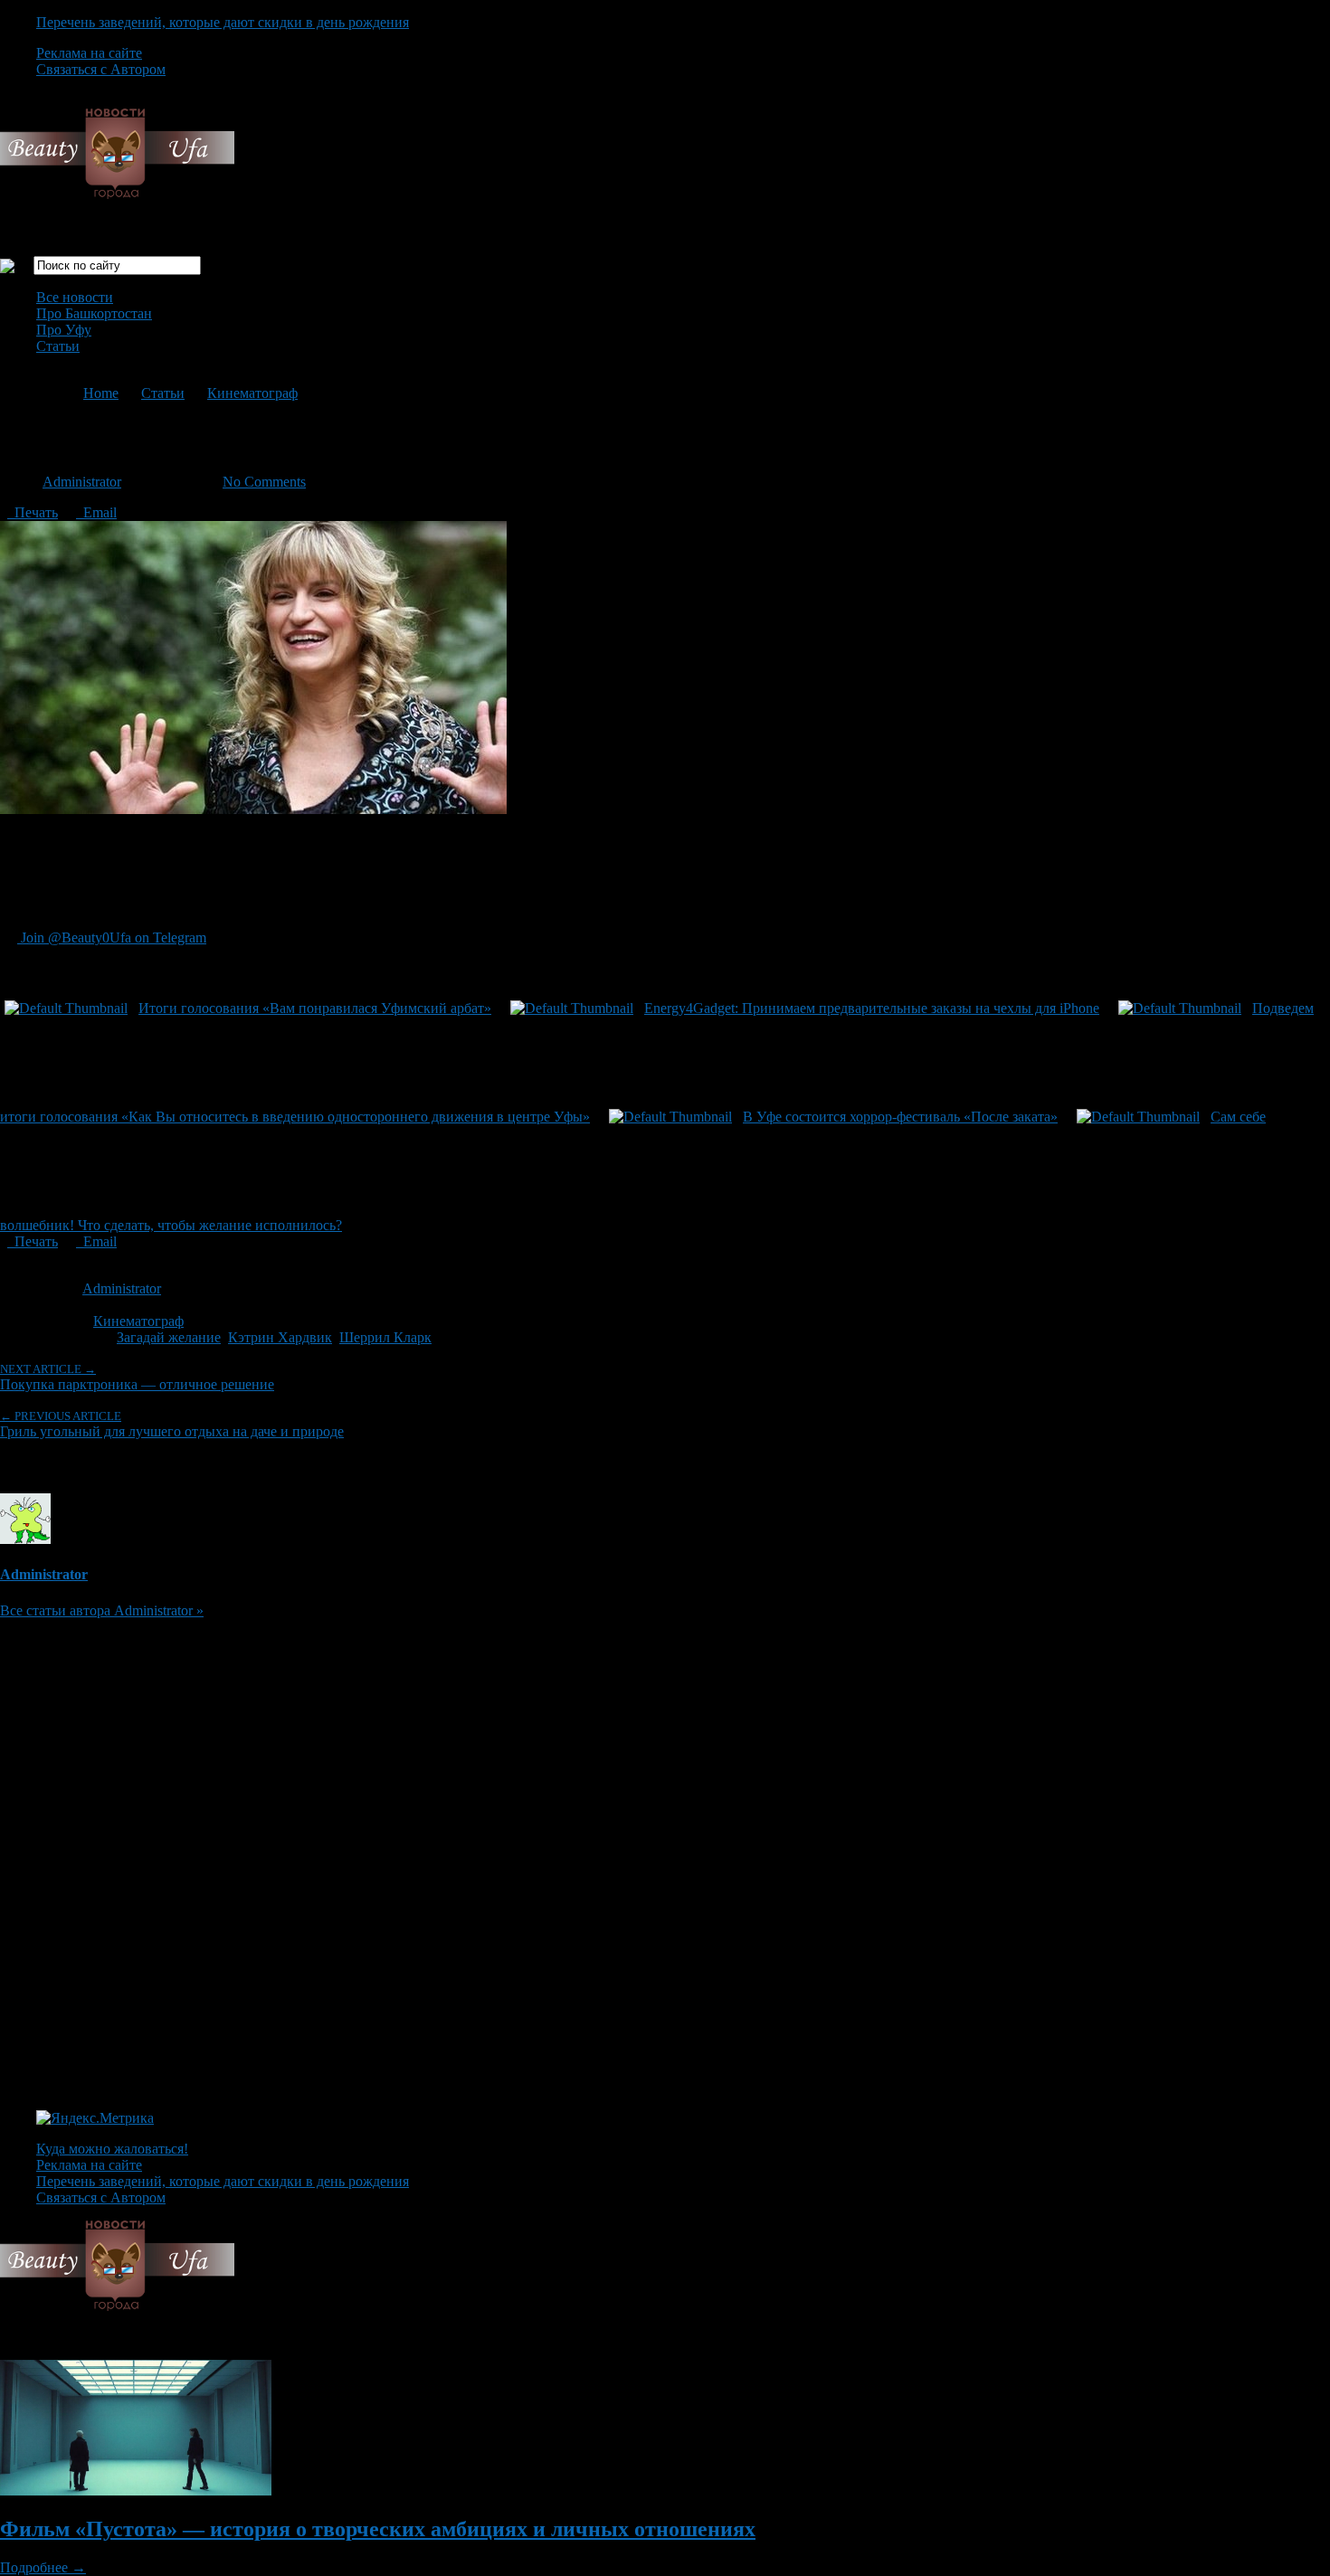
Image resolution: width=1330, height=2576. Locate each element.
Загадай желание (169, 1337)
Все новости (75, 297)
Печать (33, 512)
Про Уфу (64, 330)
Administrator (82, 482)
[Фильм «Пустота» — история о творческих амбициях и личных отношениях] (136, 2491)
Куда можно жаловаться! (112, 2149)
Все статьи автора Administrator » (102, 1610)
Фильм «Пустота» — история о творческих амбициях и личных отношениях (378, 2529)
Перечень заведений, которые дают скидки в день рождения (223, 22)
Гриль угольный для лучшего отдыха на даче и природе (172, 1424)
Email (96, 512)
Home (101, 393)
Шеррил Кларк (385, 1337)
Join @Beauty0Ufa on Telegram (112, 938)
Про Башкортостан (94, 313)
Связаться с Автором (101, 69)
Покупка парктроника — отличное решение (137, 1377)
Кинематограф (252, 393)
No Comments (264, 482)
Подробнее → (43, 2567)
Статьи (58, 346)
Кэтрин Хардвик (280, 1337)
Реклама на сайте (89, 53)
